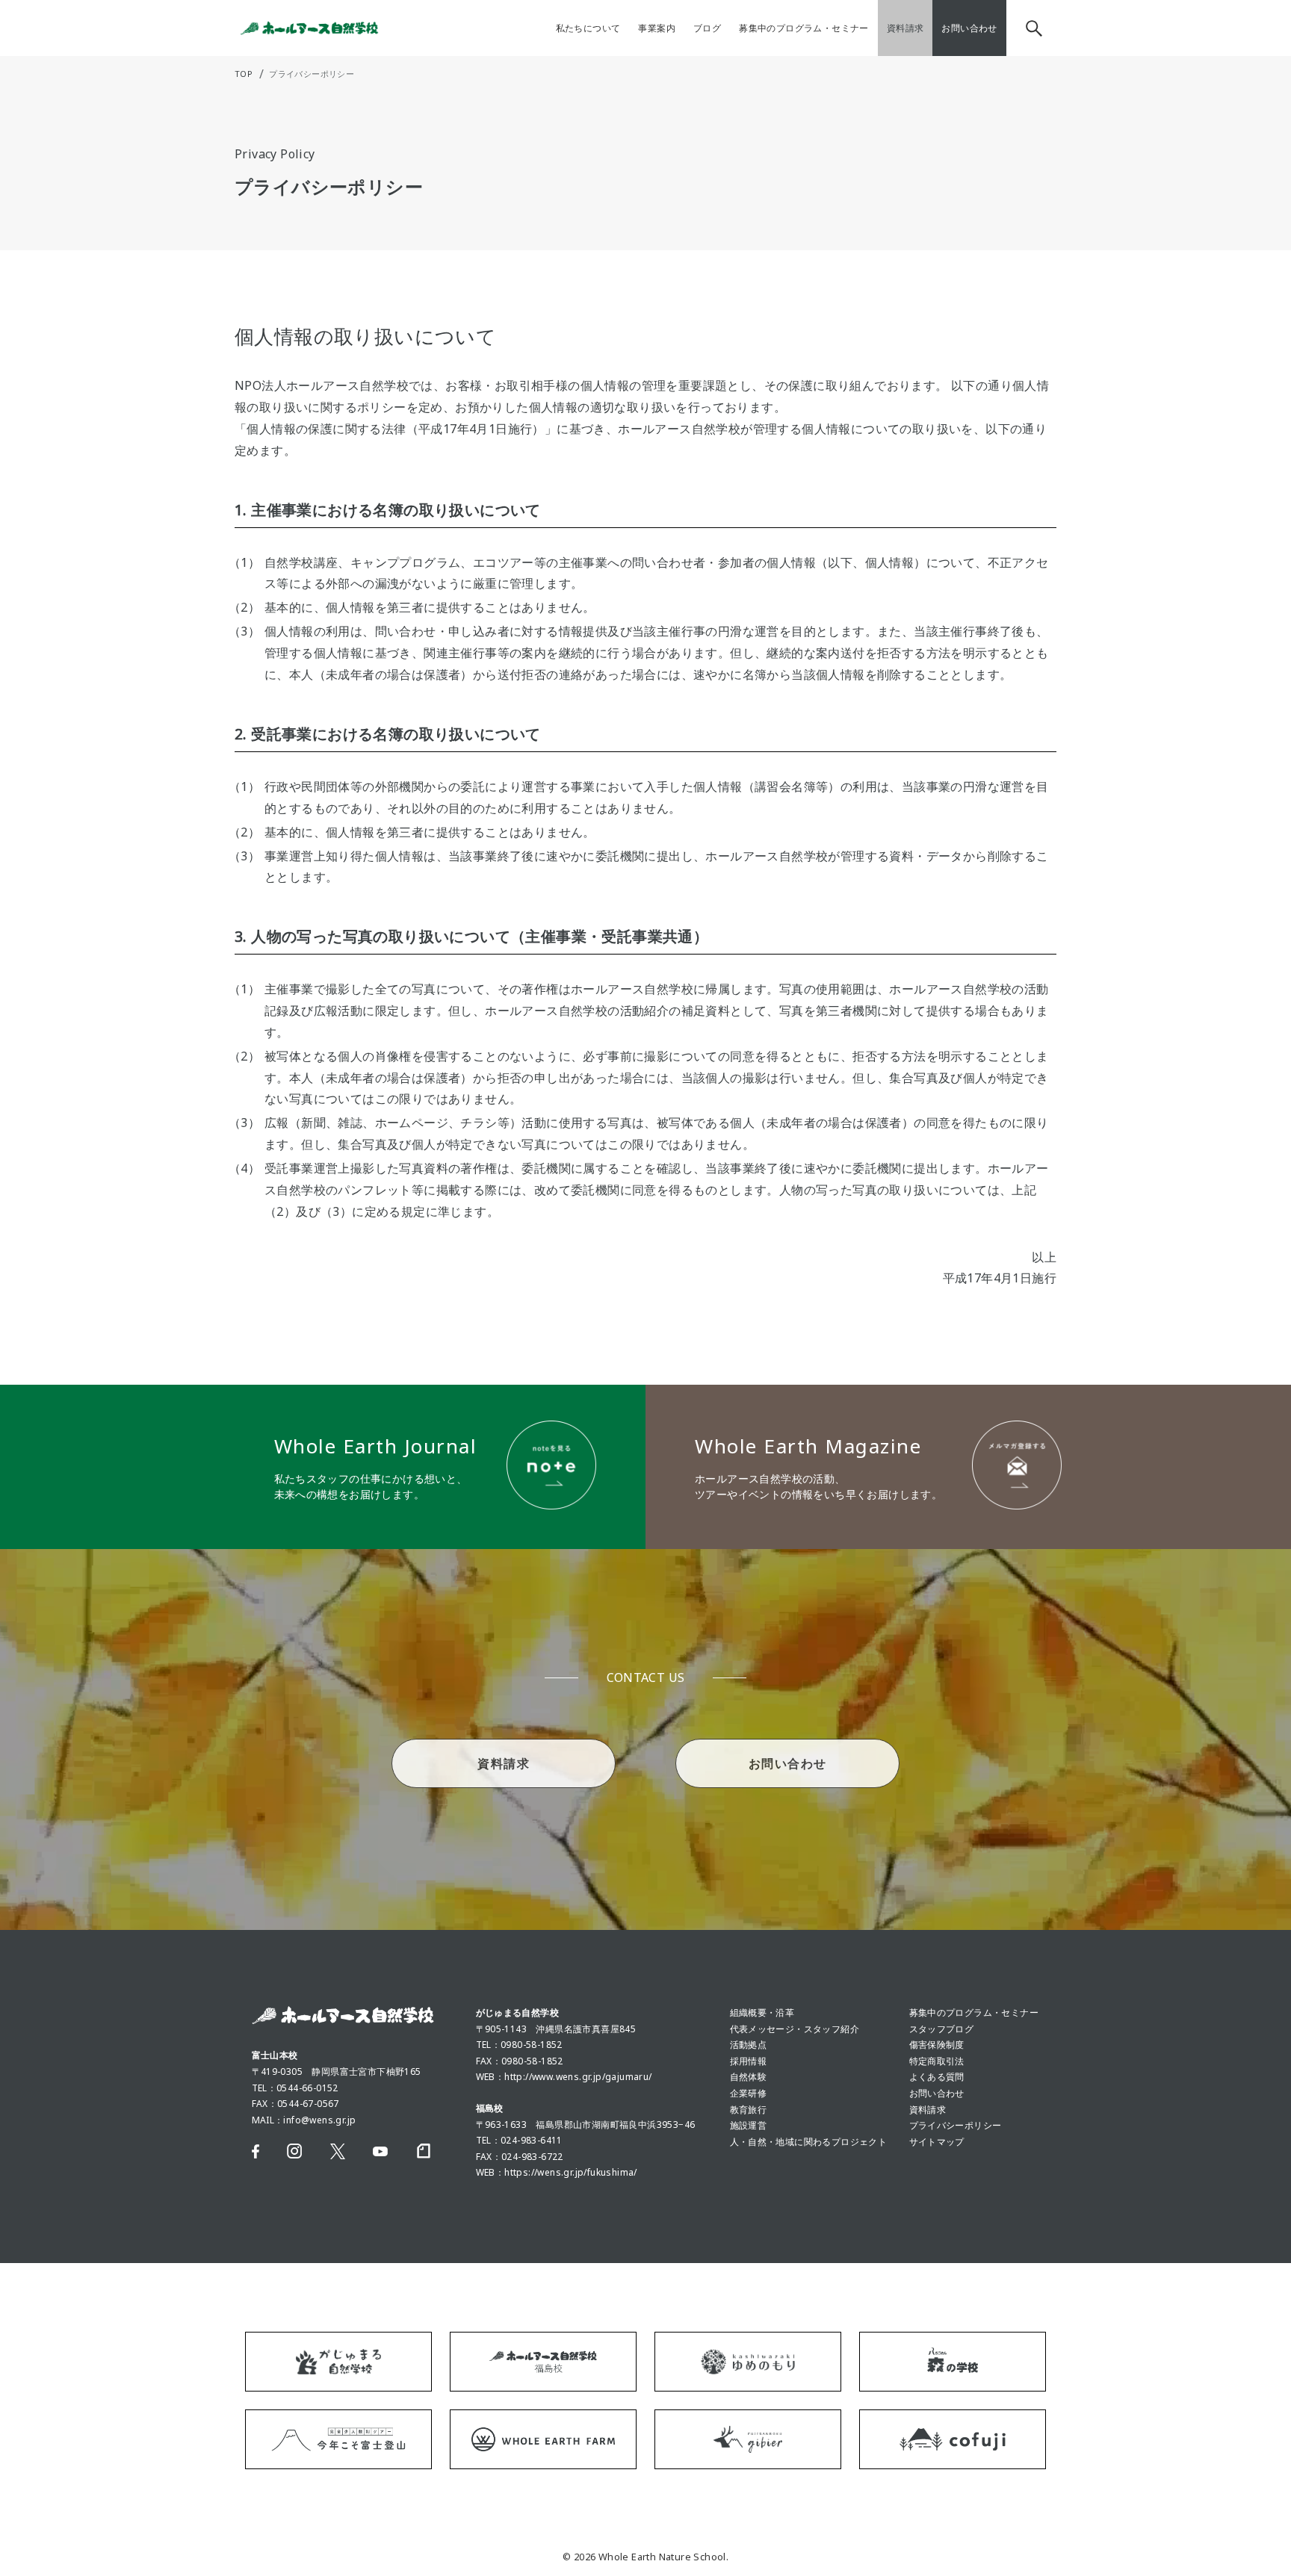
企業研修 (749, 2093)
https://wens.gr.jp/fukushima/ (571, 2172)
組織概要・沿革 (762, 2012)
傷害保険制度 (937, 2045)
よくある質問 (937, 2077)
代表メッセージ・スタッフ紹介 (795, 2029)
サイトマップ (937, 2142)
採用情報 (749, 2061)
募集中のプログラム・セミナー (974, 2012)
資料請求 (928, 2110)
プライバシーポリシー (956, 2125)
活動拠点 (749, 2045)
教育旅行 (749, 2110)
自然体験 (749, 2077)
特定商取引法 (937, 2061)
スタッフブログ (942, 2029)
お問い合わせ (937, 2093)
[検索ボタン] (1032, 28)
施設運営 (749, 2125)
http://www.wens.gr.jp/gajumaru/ (578, 2077)
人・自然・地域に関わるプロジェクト (809, 2142)
